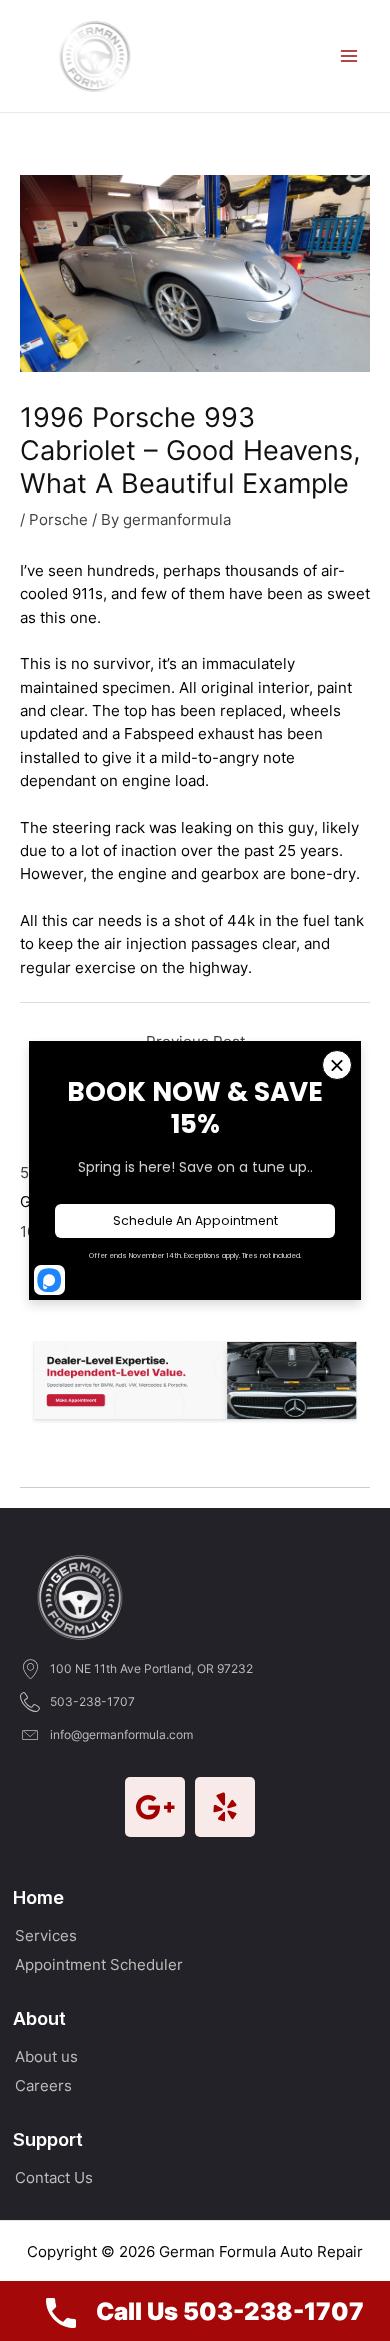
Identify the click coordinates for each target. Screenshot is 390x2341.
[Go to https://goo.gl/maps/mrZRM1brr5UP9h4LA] (155, 1807)
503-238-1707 (92, 1701)
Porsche (58, 520)
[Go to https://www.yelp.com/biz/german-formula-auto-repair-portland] (225, 1807)
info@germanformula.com (121, 1734)
